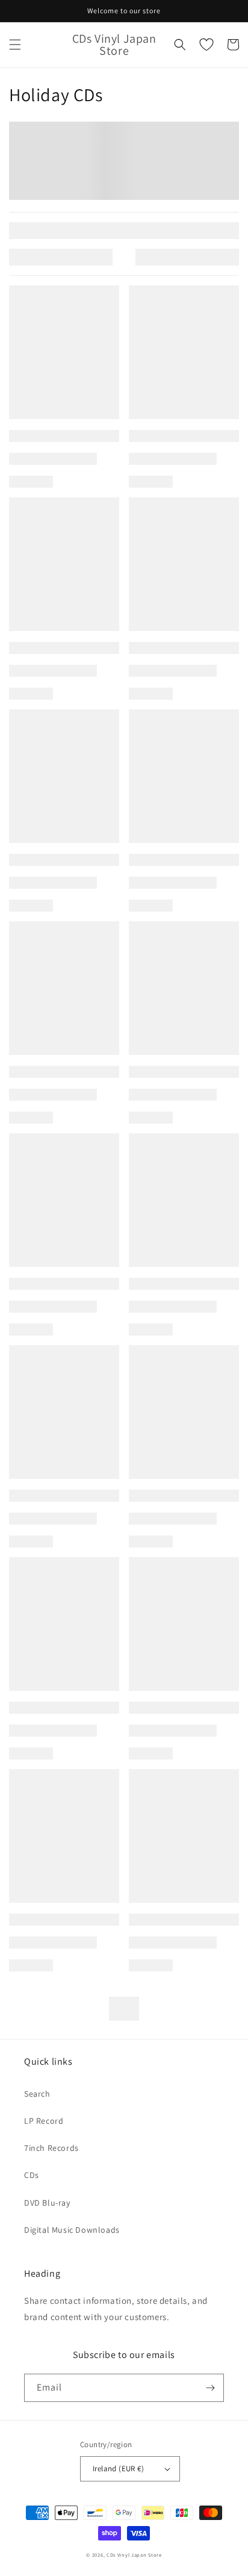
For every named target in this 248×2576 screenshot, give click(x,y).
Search (37, 2094)
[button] (15, 45)
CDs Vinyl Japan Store (134, 2555)
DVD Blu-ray (47, 2203)
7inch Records (51, 2148)
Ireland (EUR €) (118, 2469)
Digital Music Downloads (72, 2230)
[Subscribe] (210, 2388)
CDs (32, 2175)
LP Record (44, 2121)
